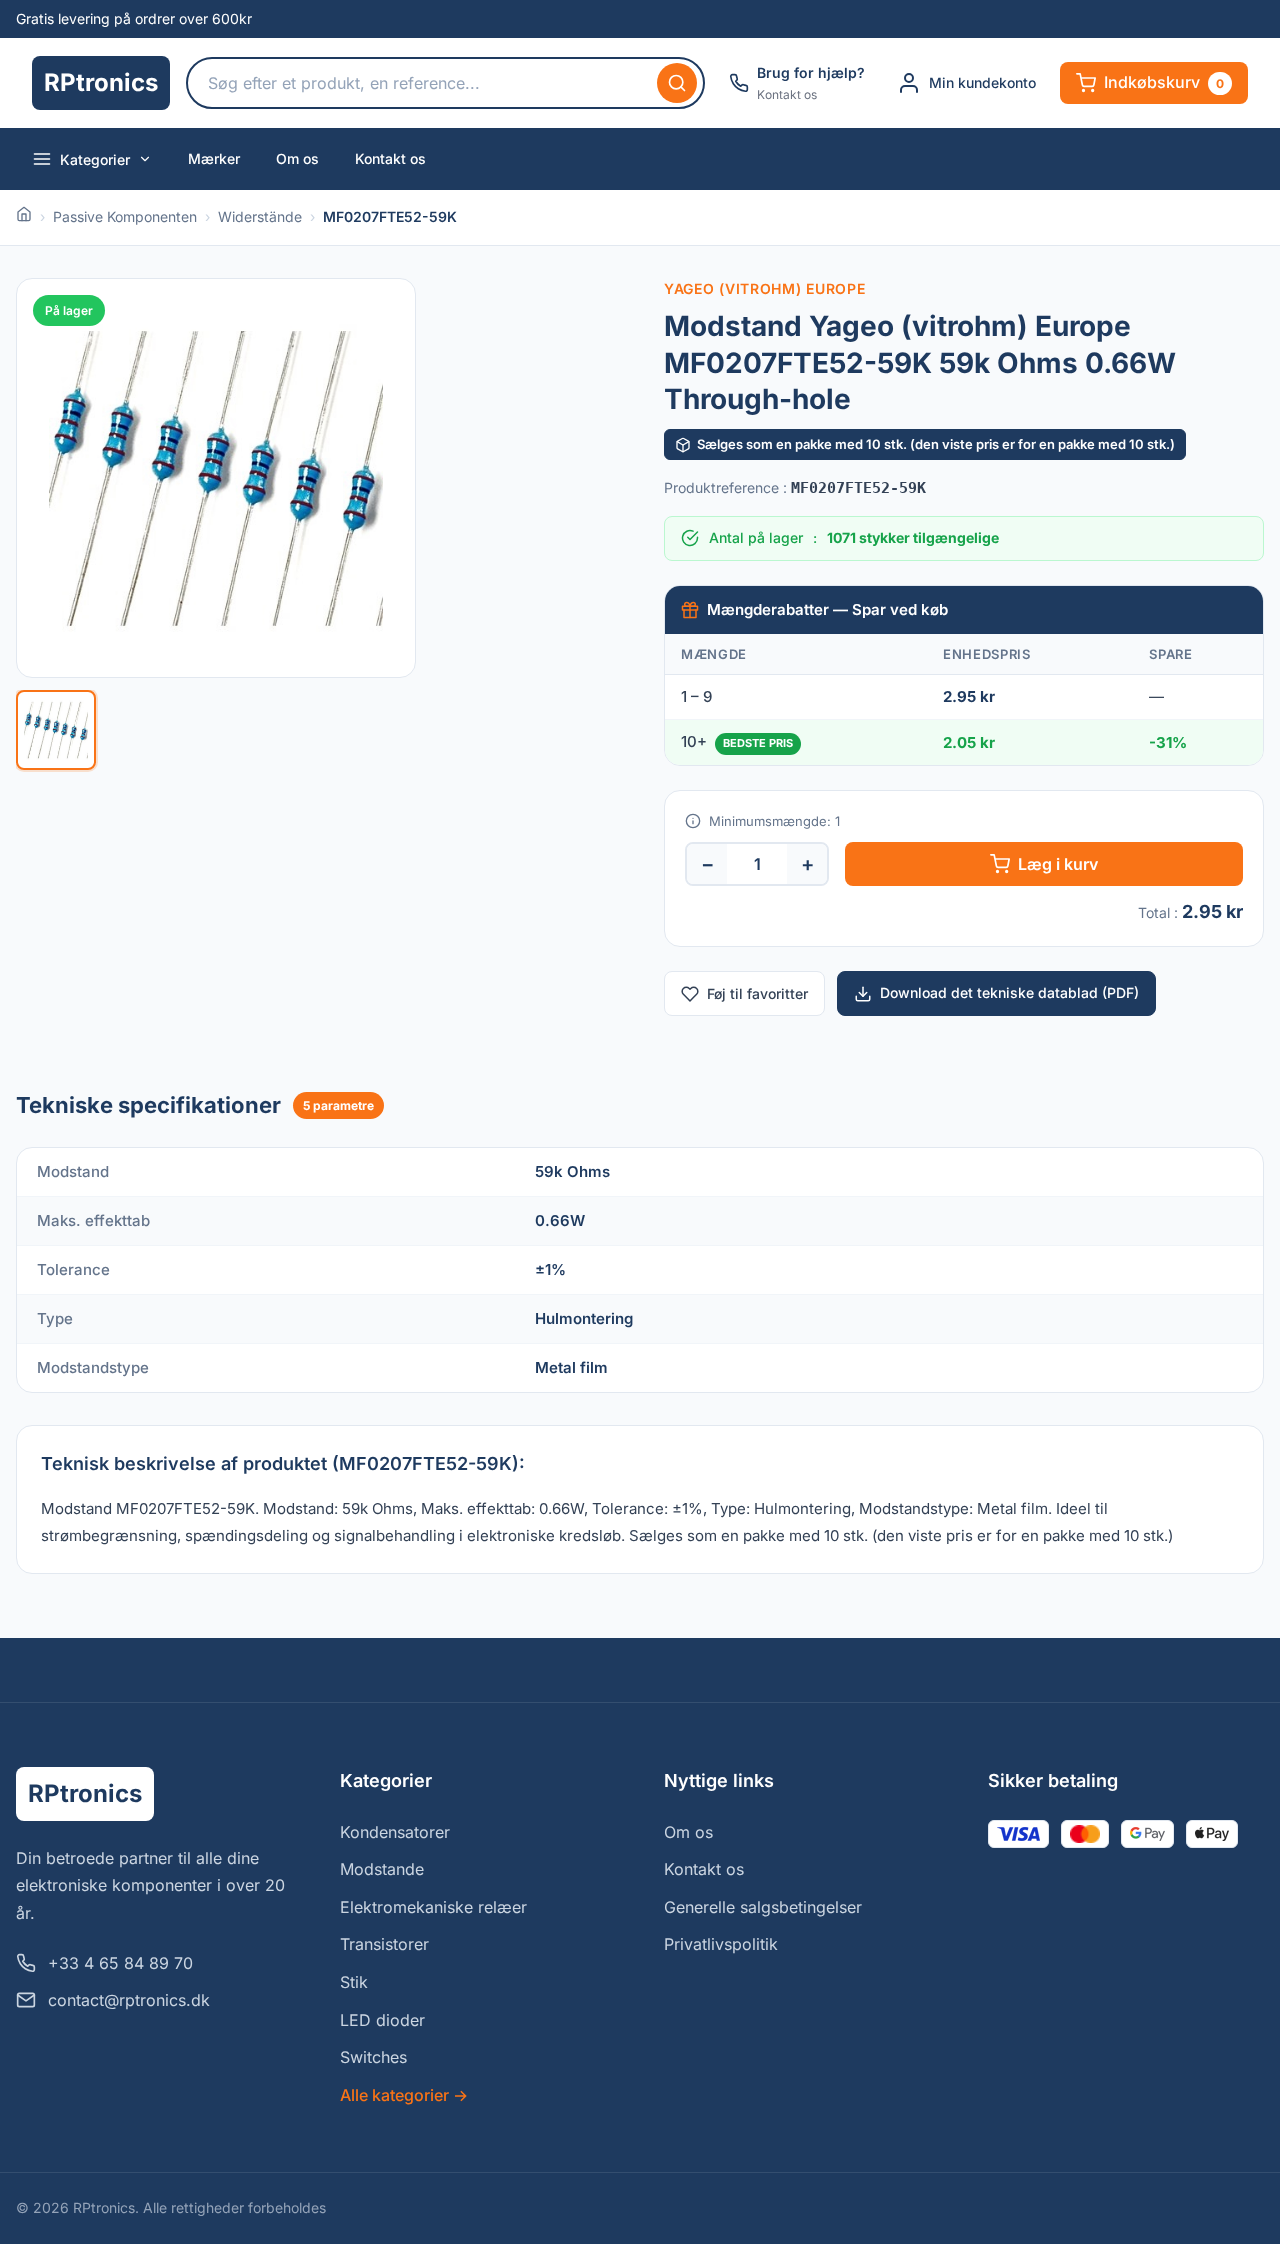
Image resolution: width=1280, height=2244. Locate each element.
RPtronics (101, 82)
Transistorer (384, 1944)
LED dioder (382, 2020)
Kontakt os (390, 158)
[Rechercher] (677, 83)
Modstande (382, 1869)
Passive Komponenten (125, 216)
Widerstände (260, 216)
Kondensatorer (395, 1832)
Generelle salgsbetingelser (763, 1907)
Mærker (214, 158)
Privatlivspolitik (721, 1944)
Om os (297, 158)
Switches (373, 2057)
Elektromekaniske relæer (433, 1907)
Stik (354, 1982)
